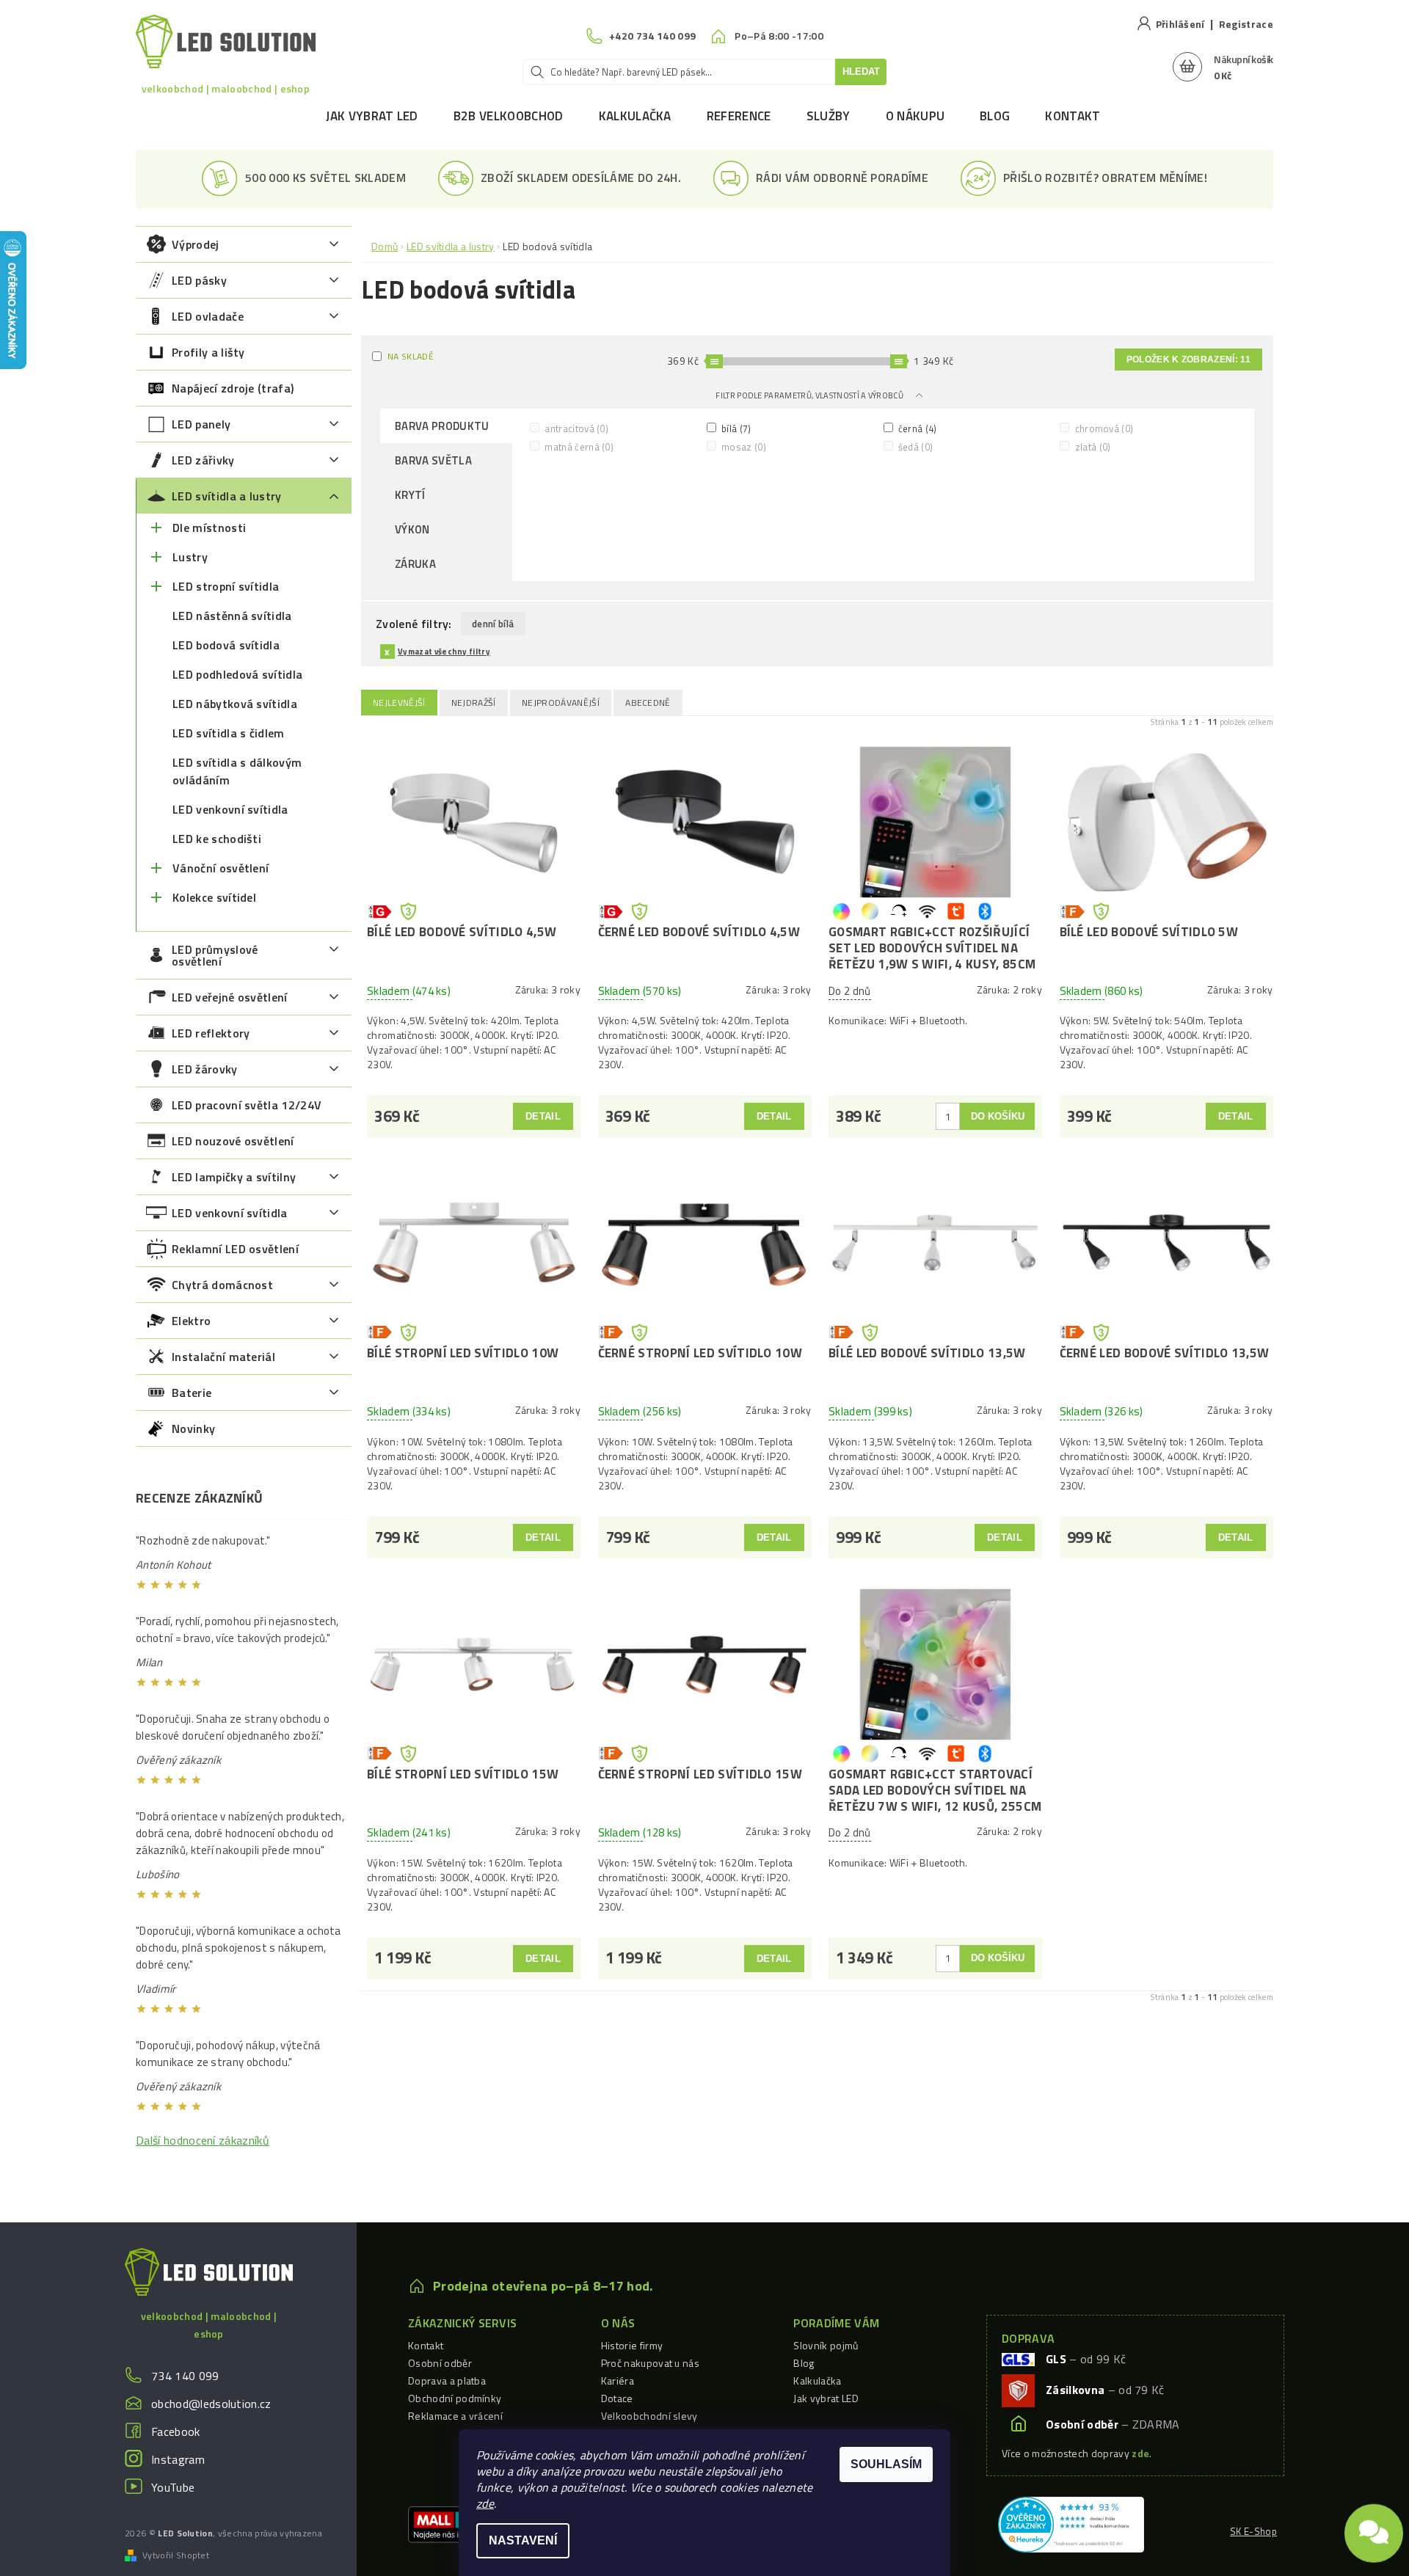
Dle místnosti (209, 528)
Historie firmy (632, 2345)
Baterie (192, 1393)
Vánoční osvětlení (221, 868)
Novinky (193, 1429)
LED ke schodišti (217, 839)
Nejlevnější (399, 703)
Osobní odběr (440, 2363)
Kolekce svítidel (214, 897)
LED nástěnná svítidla (232, 616)
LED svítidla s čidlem (229, 733)
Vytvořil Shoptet (176, 2555)
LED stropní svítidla (226, 586)
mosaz (743, 446)
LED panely (201, 424)
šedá (915, 446)
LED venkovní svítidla (230, 809)
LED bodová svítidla (226, 645)
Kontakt (1073, 116)
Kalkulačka (635, 116)
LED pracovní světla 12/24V (247, 1105)
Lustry (190, 557)
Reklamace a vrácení (455, 2416)
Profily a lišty (208, 352)
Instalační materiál (223, 1357)
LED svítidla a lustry (227, 496)
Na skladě (411, 356)
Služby (829, 116)
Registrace (1246, 24)
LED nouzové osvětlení (233, 1141)
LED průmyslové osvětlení (215, 955)
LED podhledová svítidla (237, 674)
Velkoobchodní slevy (649, 2416)
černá (917, 428)
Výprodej (196, 244)
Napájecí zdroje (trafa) (233, 388)
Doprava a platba (447, 2380)
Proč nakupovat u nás (650, 2363)
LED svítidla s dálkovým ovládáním (237, 771)
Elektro (191, 1321)
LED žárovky (205, 1069)
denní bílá (493, 624)
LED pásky (199, 280)
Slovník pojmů (826, 2345)
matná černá (578, 446)
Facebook (176, 2431)
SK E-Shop (1253, 2531)
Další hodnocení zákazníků (203, 2140)
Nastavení (523, 2540)
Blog (995, 116)
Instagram (178, 2459)
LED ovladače (208, 316)
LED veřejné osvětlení (230, 997)
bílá (735, 428)
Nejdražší (474, 703)
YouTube (173, 2487)
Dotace (617, 2398)
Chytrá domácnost (222, 1285)
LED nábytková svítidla (235, 704)
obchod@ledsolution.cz (211, 2404)
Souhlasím (886, 2464)
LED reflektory (211, 1033)
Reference (739, 116)
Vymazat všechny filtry (444, 652)
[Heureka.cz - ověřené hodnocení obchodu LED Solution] (1071, 2523)
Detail (543, 1116)
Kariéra (618, 2380)
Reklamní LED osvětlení (235, 1249)
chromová (1103, 428)
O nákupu (915, 116)
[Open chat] (1374, 2525)
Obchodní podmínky (455, 2398)
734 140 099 (185, 2376)
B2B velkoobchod (509, 116)
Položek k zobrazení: (1188, 360)
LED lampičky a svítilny (234, 1177)
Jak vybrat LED (372, 116)
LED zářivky (203, 460)
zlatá (1091, 446)
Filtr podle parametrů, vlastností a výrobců (810, 395)
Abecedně (648, 703)
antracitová (575, 428)
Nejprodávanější (561, 703)
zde (485, 2503)
